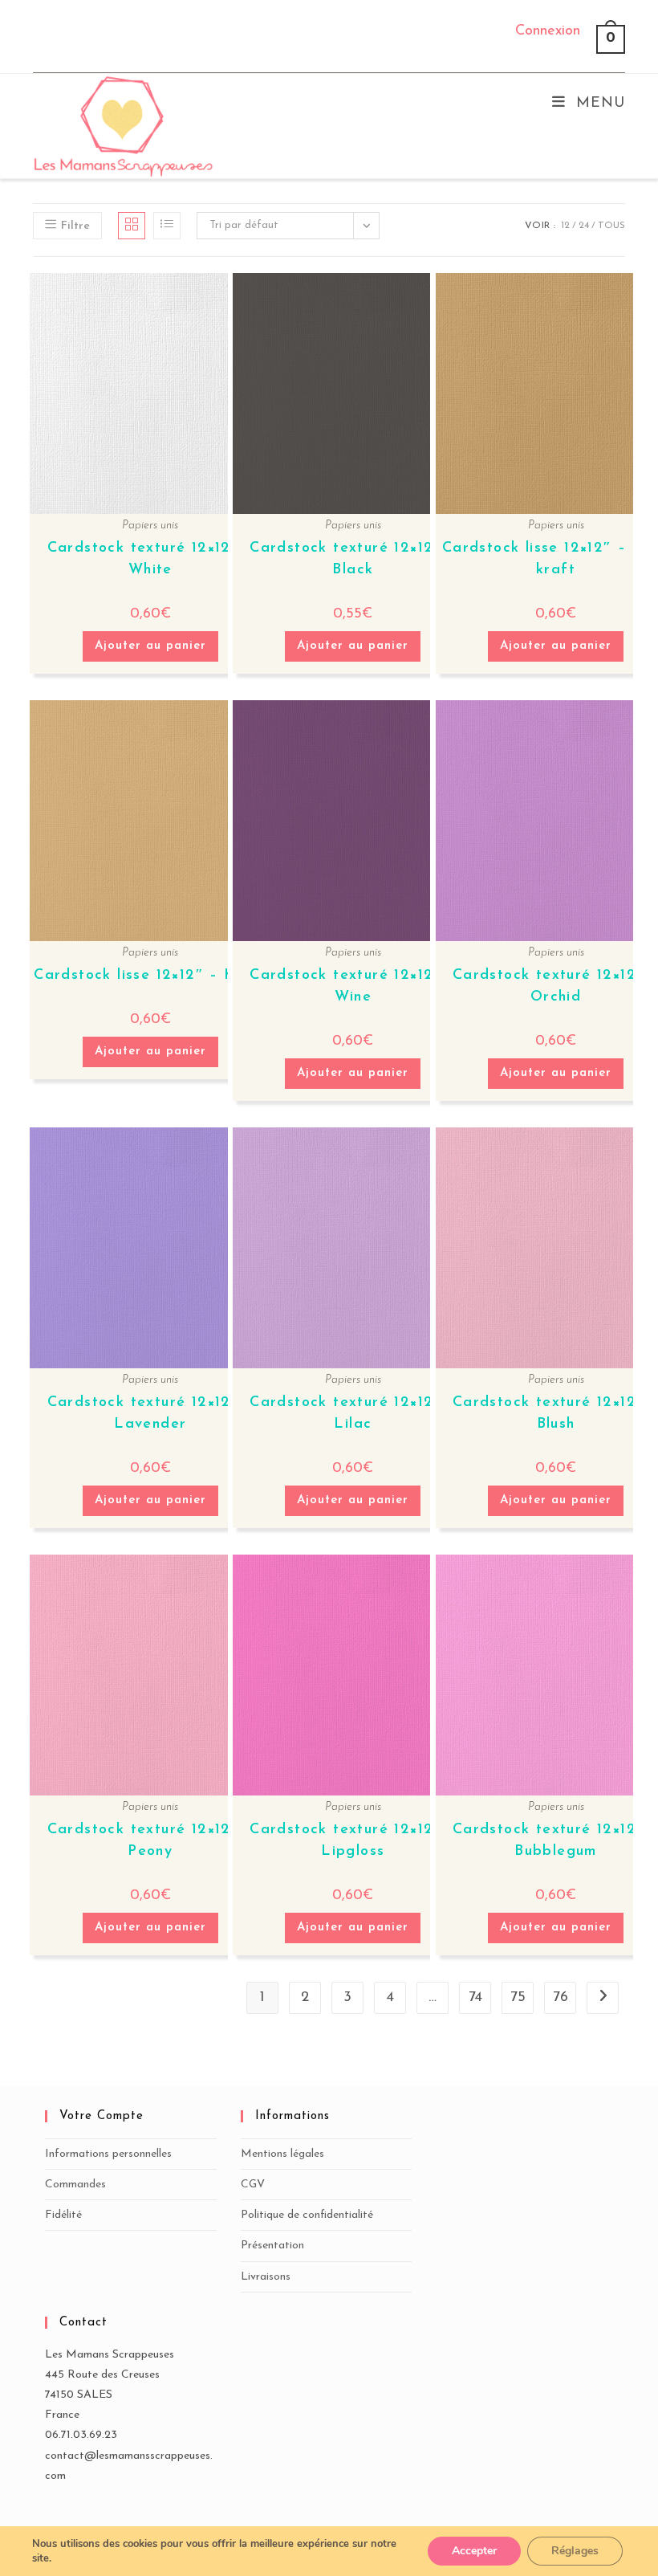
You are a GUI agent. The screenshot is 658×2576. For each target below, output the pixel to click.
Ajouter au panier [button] (150, 646)
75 (518, 1998)
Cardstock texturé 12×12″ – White (150, 559)
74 (475, 1998)
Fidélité (63, 2215)
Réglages (575, 2551)
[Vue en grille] (132, 226)
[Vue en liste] (167, 226)
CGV (253, 2185)
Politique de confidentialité (307, 2215)
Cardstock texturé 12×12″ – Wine (353, 986)
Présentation (272, 2246)
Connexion (548, 31)
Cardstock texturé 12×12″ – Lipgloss (353, 1841)
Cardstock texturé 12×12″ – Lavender (150, 1414)
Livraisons (266, 2277)
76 (561, 1998)
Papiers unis (150, 526)
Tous (611, 226)
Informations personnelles (108, 2154)
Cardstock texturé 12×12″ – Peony (150, 1841)
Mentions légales (282, 2154)
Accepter (474, 2551)
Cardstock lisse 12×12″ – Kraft (150, 976)
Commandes (75, 2185)
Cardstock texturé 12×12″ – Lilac (353, 1414)
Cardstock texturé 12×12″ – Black (353, 559)
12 (565, 226)
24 (584, 226)
